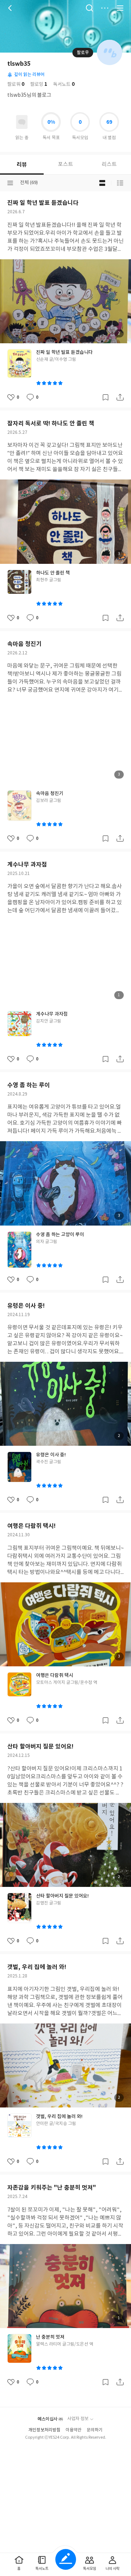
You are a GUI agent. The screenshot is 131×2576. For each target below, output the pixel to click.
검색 (90, 8)
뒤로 (11, 8)
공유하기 (120, 397)
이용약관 (74, 2430)
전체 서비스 (120, 8)
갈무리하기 (106, 397)
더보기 (105, 8)
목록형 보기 (120, 183)
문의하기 (95, 2430)
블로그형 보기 (102, 183)
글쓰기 (66, 2559)
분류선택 (10, 183)
